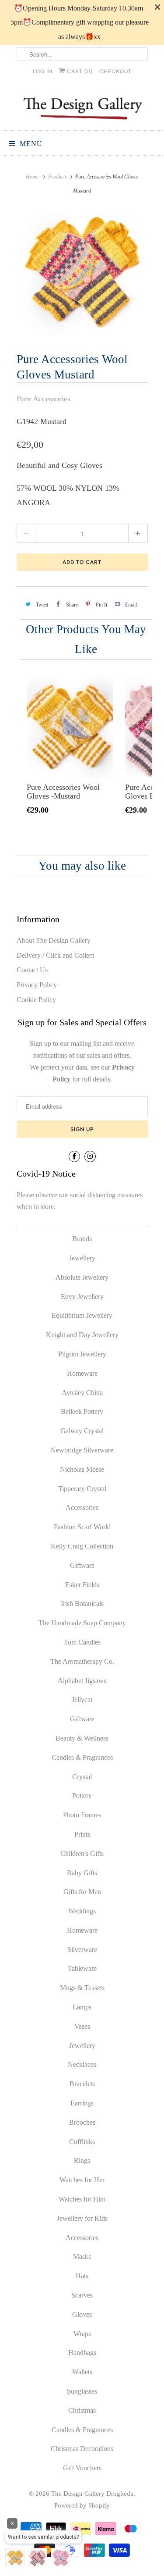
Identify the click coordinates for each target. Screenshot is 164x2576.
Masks (82, 2257)
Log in (43, 71)
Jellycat (82, 1700)
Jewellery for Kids (82, 2218)
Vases (82, 2026)
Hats (82, 2276)
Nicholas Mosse (82, 1469)
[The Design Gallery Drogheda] (82, 107)
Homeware (82, 1373)
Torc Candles (82, 1642)
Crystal (82, 1777)
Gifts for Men (82, 1892)
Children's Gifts (82, 1854)
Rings (82, 2160)
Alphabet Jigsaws (82, 1681)
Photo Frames (82, 1815)
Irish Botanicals (82, 1604)
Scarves (82, 2295)
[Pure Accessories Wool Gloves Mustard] (82, 272)
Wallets (82, 2372)
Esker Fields (82, 1585)
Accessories (82, 1507)
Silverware (82, 1950)
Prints (82, 1834)
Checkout (115, 71)
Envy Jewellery (82, 1297)
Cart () (79, 71)
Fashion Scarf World (82, 1527)
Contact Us (32, 970)
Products (58, 177)
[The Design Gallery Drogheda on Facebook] (74, 1156)
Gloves (82, 2314)
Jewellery (82, 1258)
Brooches (82, 2122)
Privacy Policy (37, 985)
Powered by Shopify (82, 2505)
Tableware (82, 1968)
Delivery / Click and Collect (55, 955)
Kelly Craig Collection (82, 1546)
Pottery (82, 1796)
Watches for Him (82, 2199)
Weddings (82, 1911)
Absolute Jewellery (82, 1277)
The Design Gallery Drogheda (92, 2494)
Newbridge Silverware (82, 1450)
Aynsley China (82, 1393)
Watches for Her (82, 2180)
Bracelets (82, 2084)
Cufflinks (82, 2142)
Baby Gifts (82, 1873)
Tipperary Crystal (82, 1489)
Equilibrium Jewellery (82, 1315)
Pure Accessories (44, 399)
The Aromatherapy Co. (82, 1661)
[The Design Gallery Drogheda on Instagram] (90, 1156)
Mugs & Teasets (82, 1988)
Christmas (82, 2410)
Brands (82, 1239)
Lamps (82, 2007)
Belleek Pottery (82, 1411)
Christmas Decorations (82, 2449)
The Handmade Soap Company (82, 1623)
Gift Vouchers (82, 2468)
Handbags (82, 2353)
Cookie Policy (36, 1000)
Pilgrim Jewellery (82, 1354)
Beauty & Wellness (82, 1738)
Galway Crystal (82, 1431)
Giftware (82, 1565)
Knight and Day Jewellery (82, 1335)
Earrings (82, 2103)
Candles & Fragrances (82, 1757)
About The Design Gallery (54, 940)
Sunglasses (82, 2391)
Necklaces (82, 2064)
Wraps (82, 2334)
